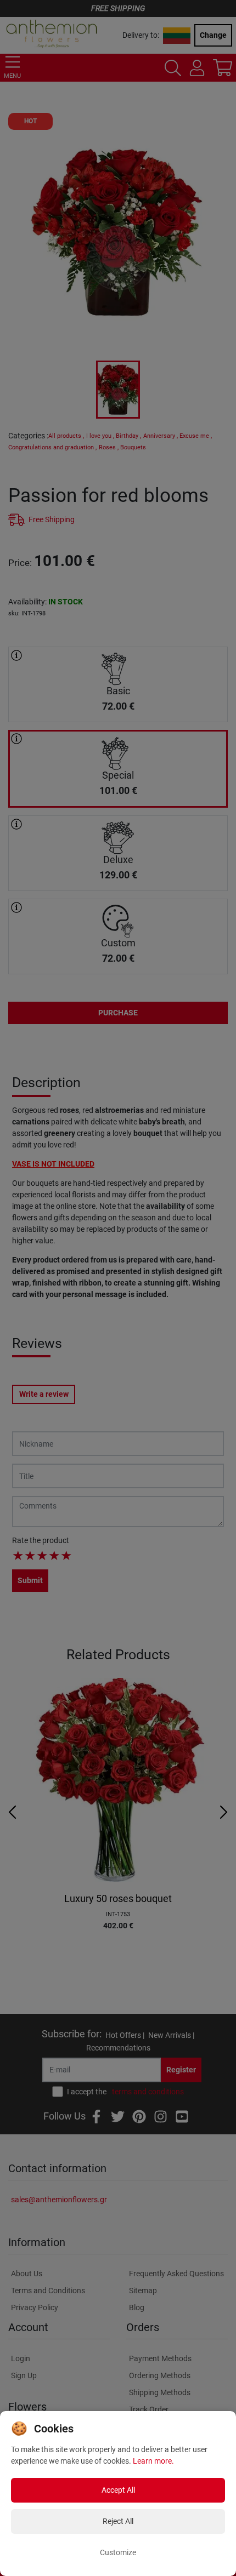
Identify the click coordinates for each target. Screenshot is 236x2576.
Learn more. (153, 2461)
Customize (118, 2552)
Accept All (118, 2490)
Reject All (118, 2521)
